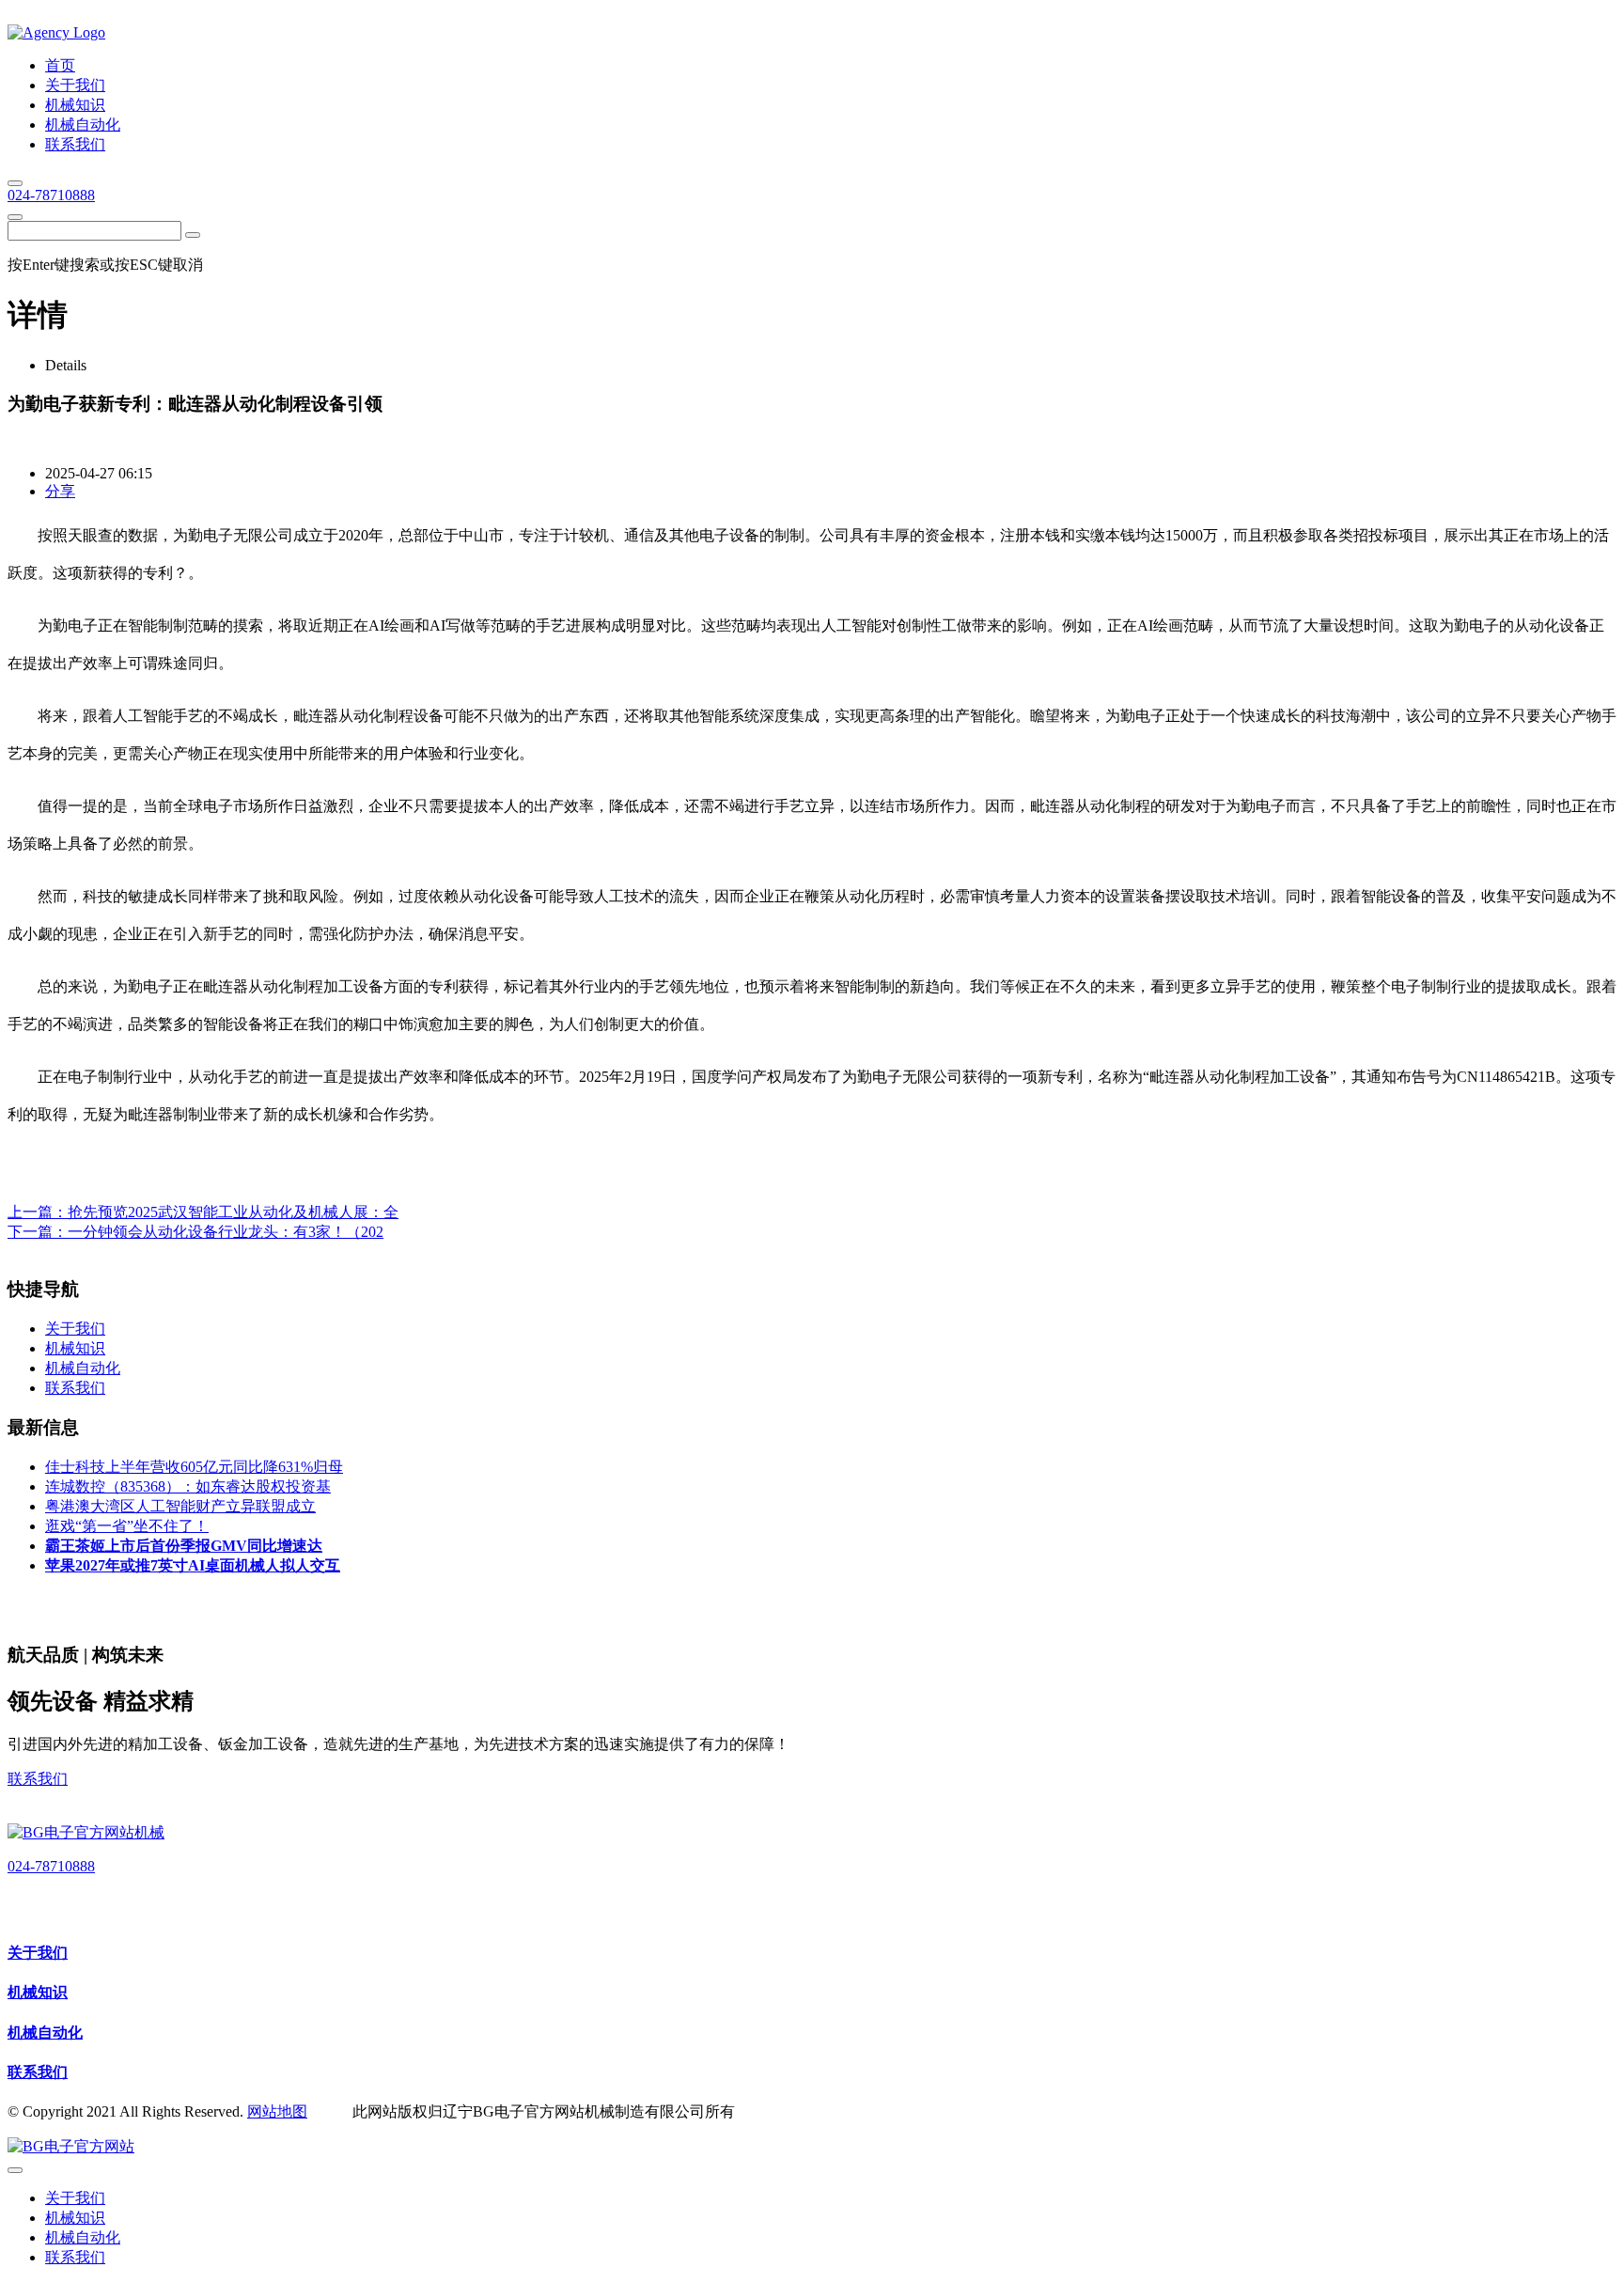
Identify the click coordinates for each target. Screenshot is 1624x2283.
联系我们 (38, 1779)
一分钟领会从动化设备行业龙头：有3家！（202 (226, 1232)
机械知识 (38, 1992)
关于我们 (38, 1953)
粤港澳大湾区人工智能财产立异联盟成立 (180, 1506)
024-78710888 (51, 195)
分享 (60, 491)
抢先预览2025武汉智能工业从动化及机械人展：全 (233, 1212)
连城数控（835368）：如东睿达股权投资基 (188, 1486)
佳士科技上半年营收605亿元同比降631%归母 (194, 1467)
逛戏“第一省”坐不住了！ (127, 1526)
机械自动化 (45, 2033)
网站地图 (277, 2111)
